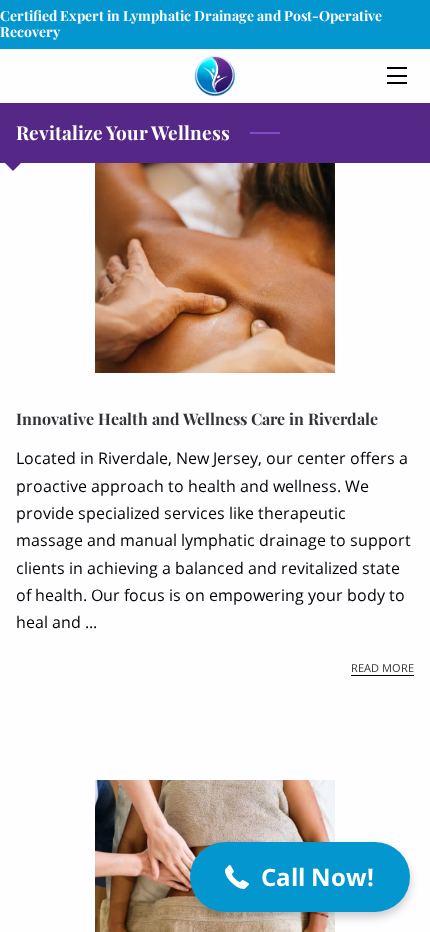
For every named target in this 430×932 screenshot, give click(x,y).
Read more (382, 668)
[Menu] (395, 75)
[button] (300, 877)
